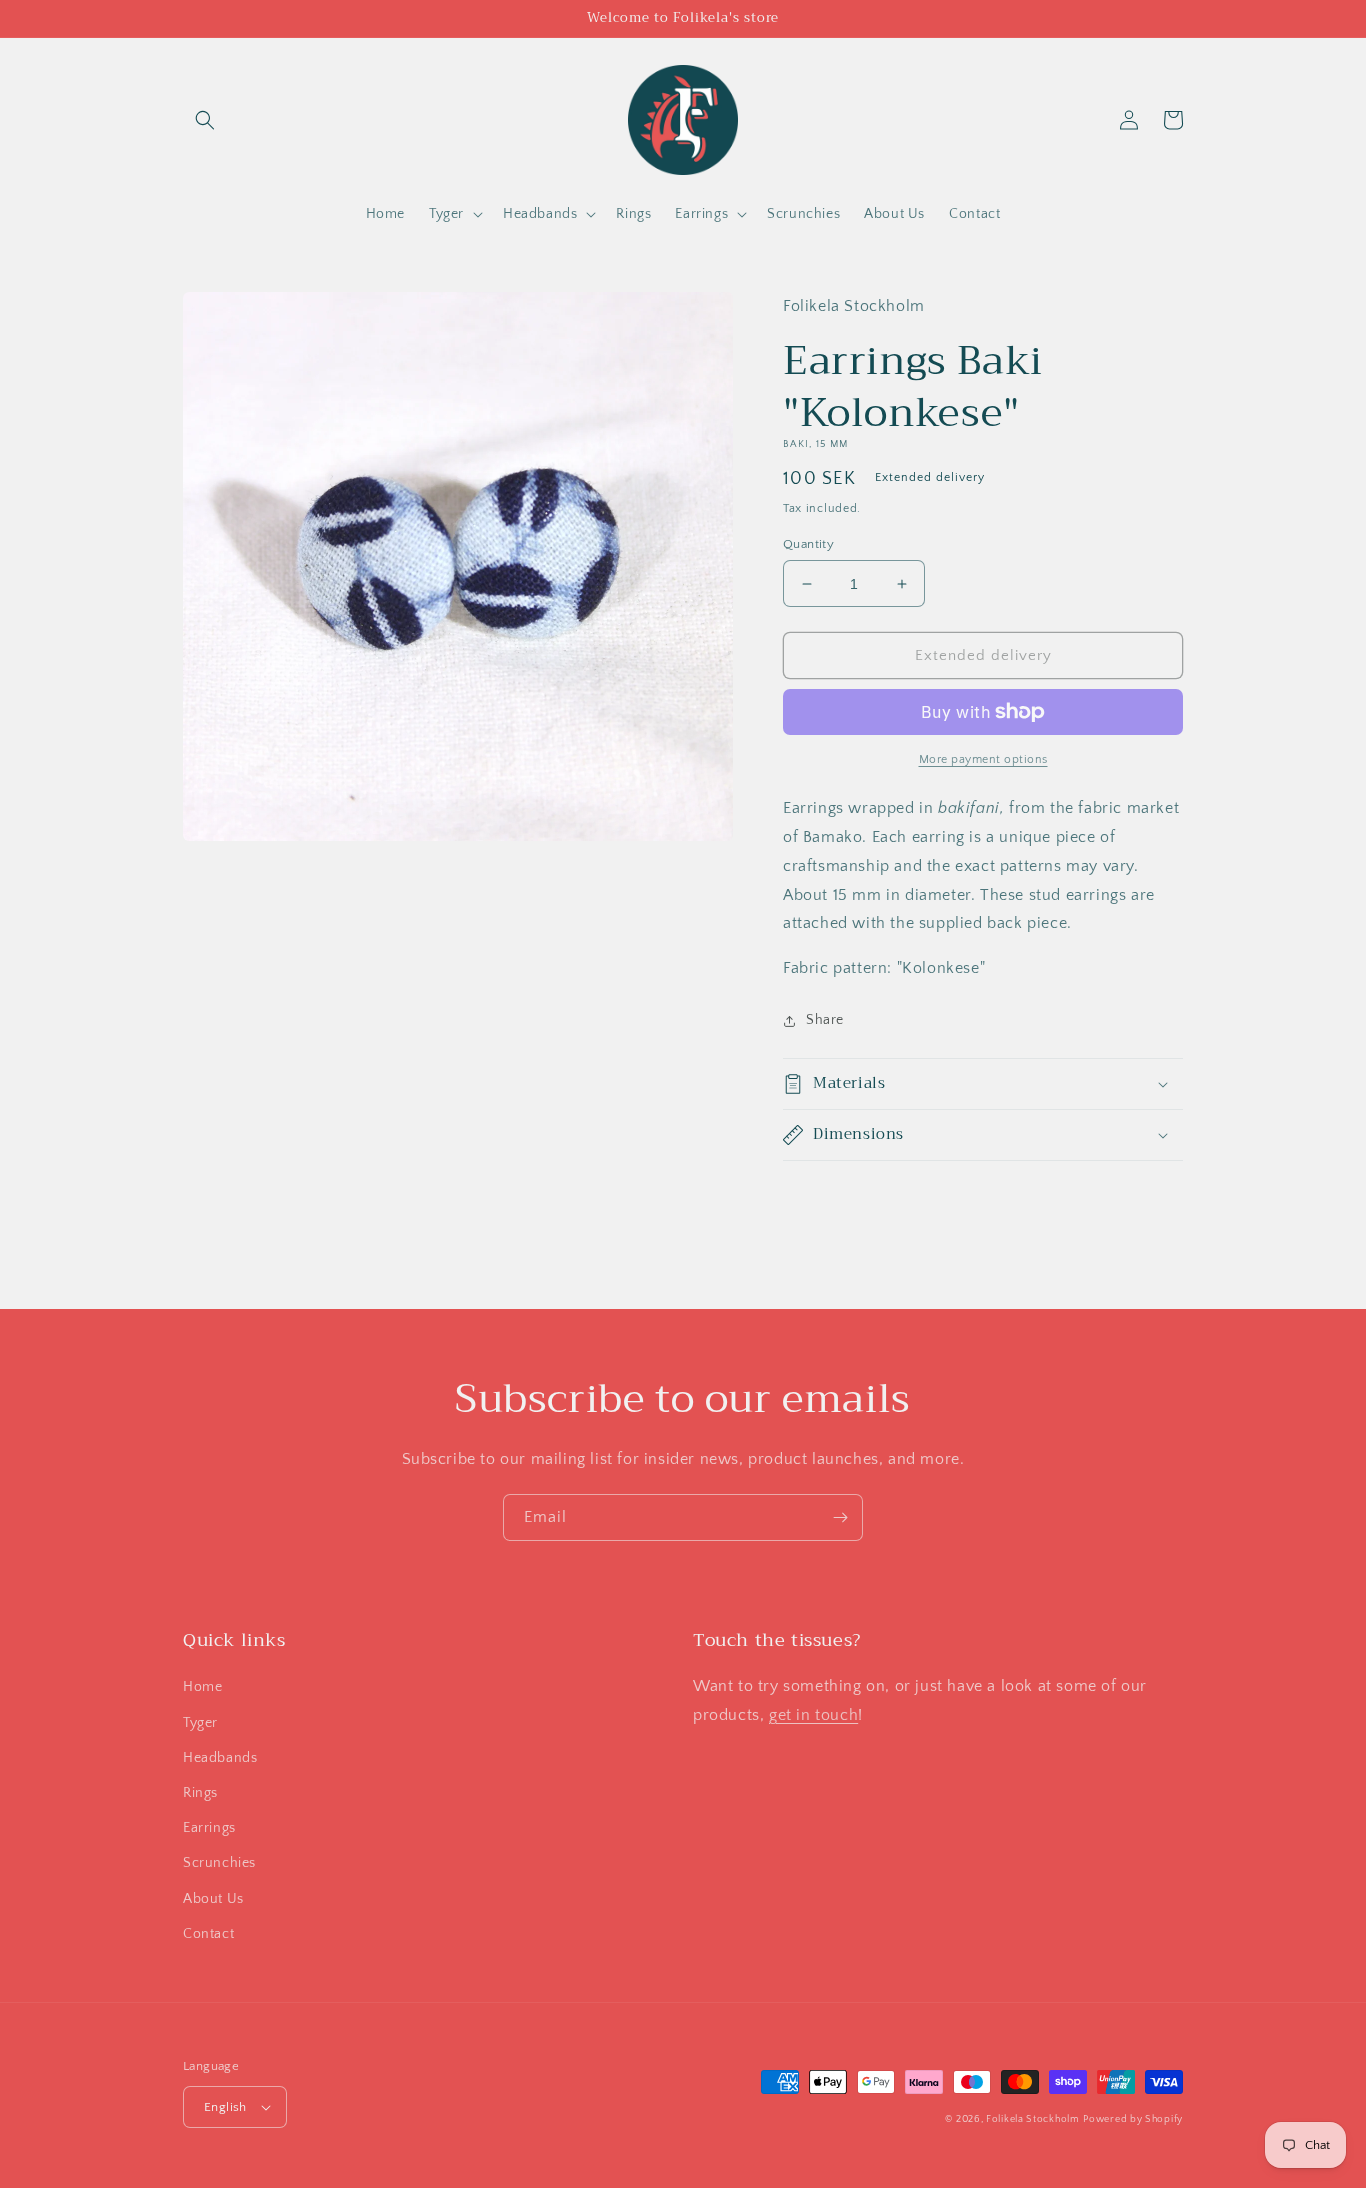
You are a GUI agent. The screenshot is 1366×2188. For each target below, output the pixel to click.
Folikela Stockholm (1033, 2119)
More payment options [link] (983, 759)
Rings (200, 1793)
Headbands (220, 1758)
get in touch (813, 1715)
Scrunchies (219, 1863)
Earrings (209, 1828)
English (225, 2107)
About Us (213, 1899)
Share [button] (825, 1020)
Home (202, 1687)
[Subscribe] (840, 1517)
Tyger (200, 1723)
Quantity (808, 544)
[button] (205, 120)
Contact (208, 1934)
